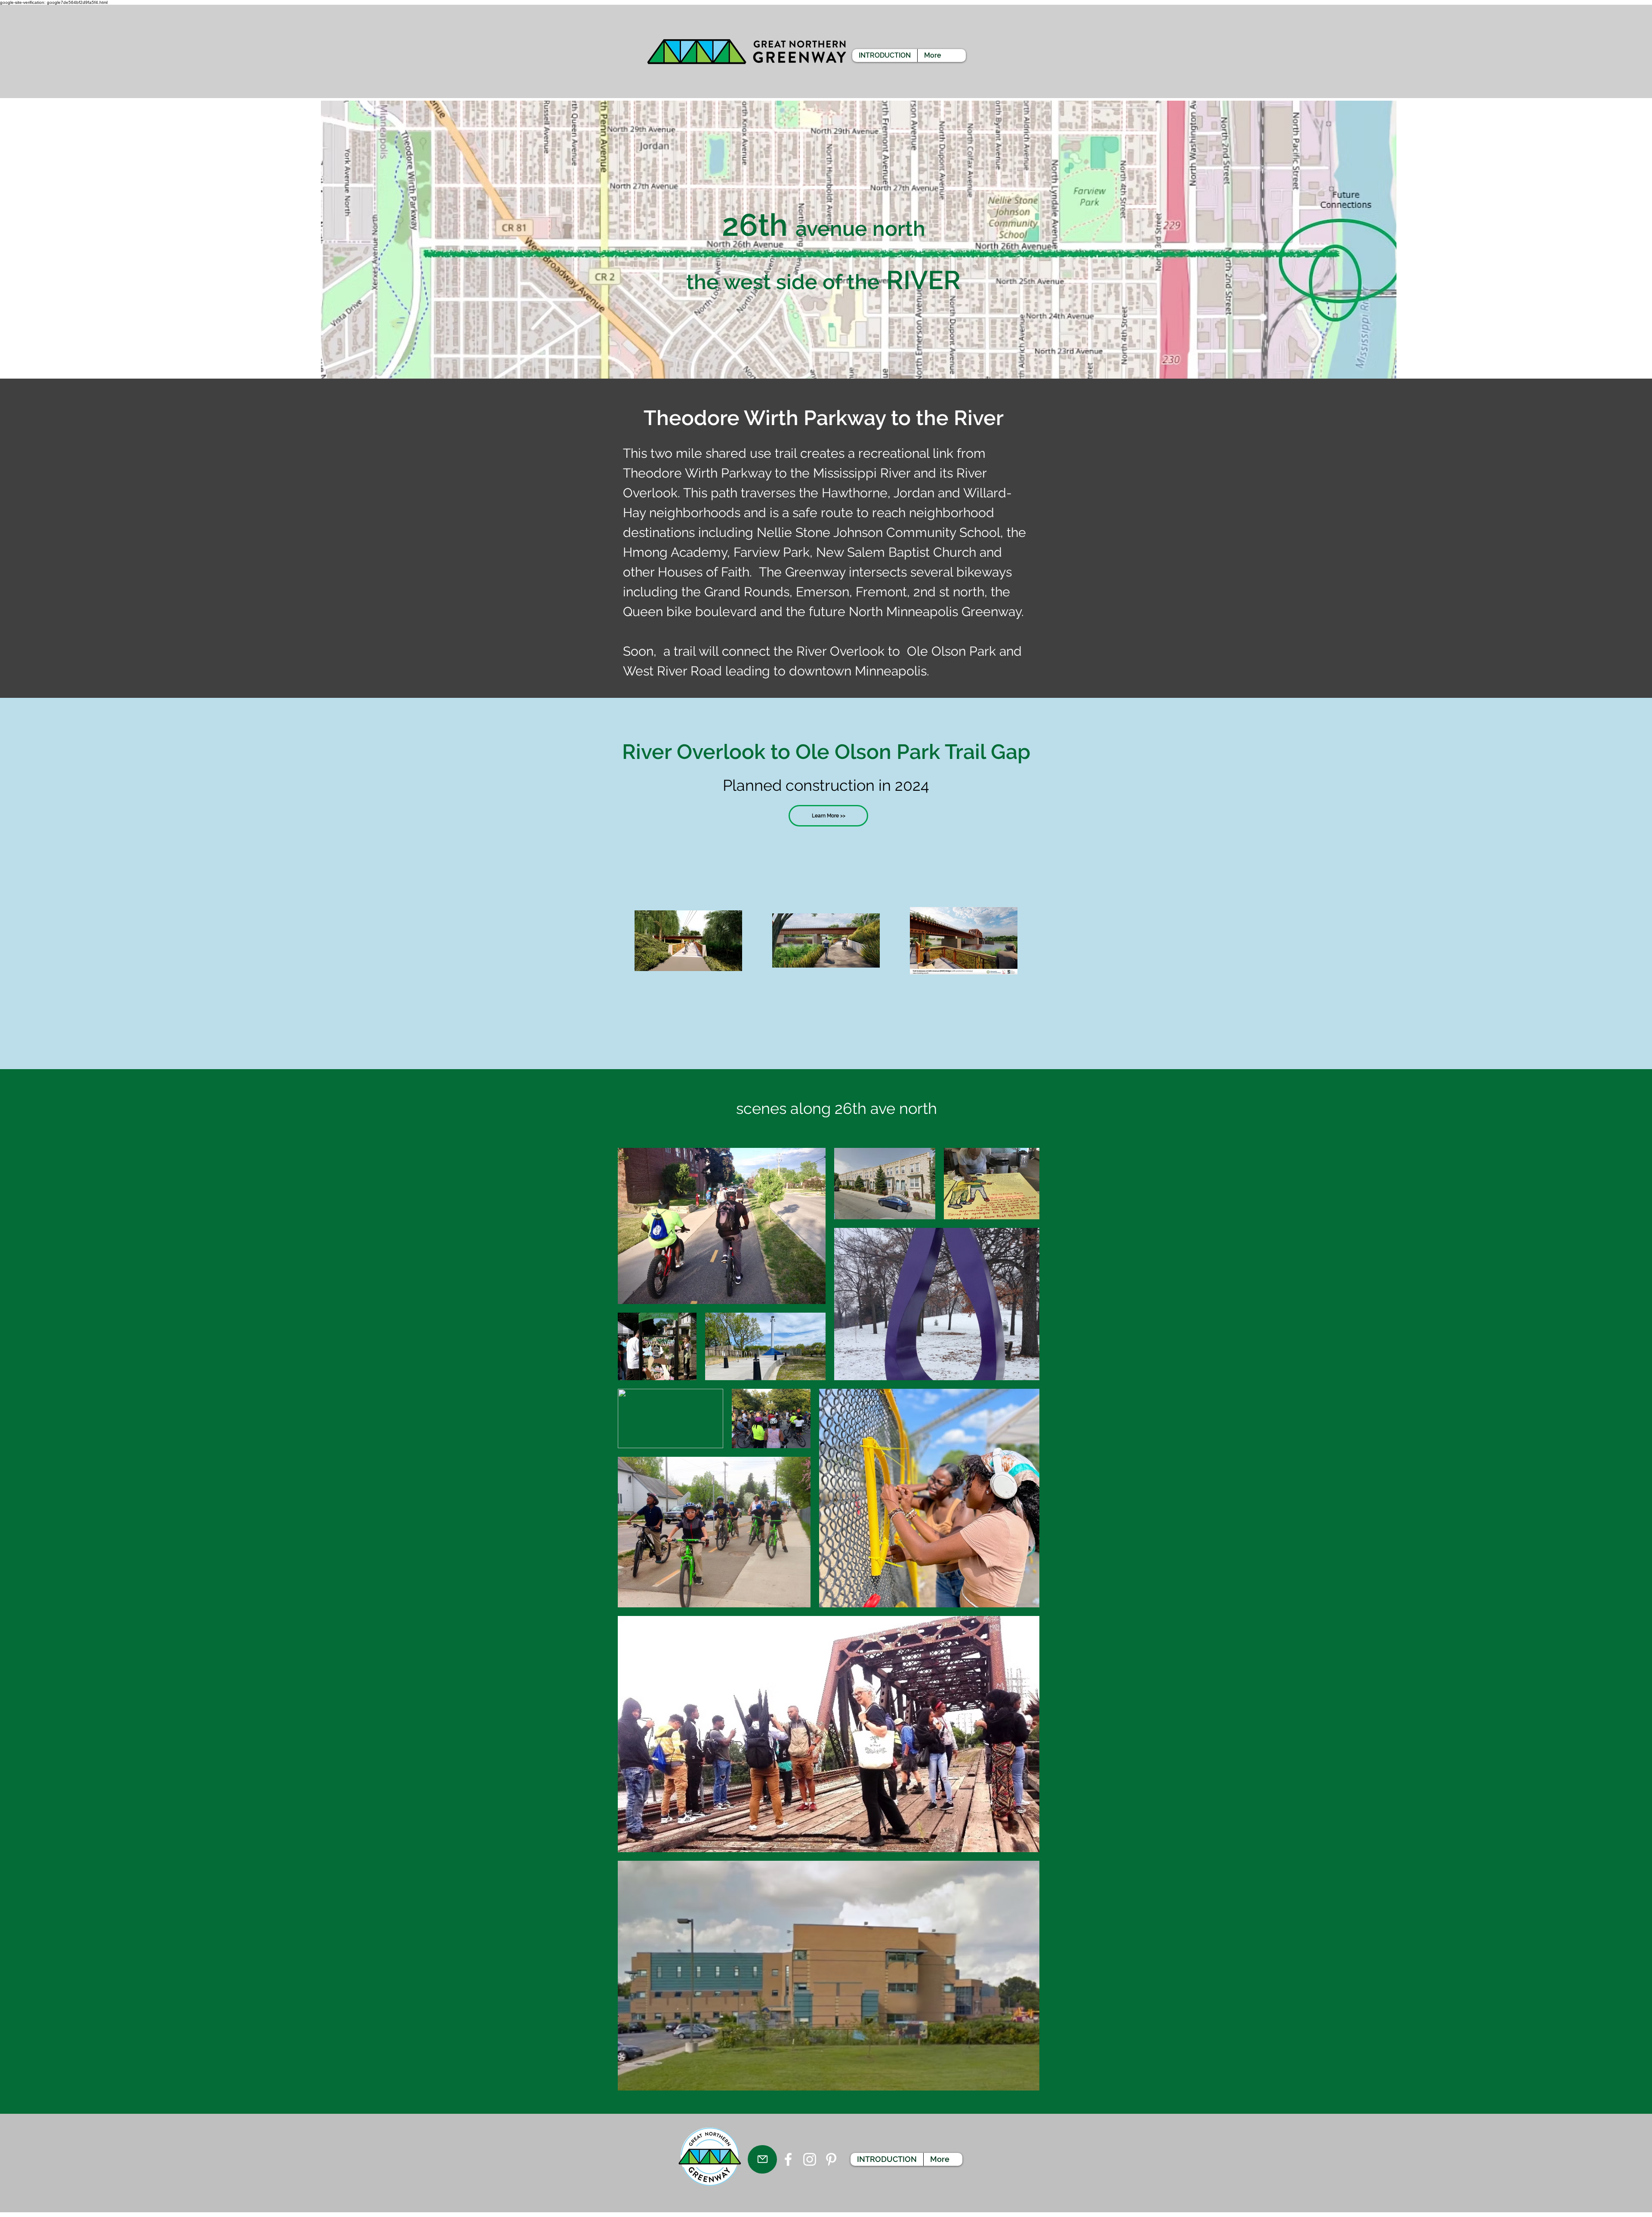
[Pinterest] (831, 2159)
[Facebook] (788, 2159)
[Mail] (762, 2159)
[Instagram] (810, 2159)
